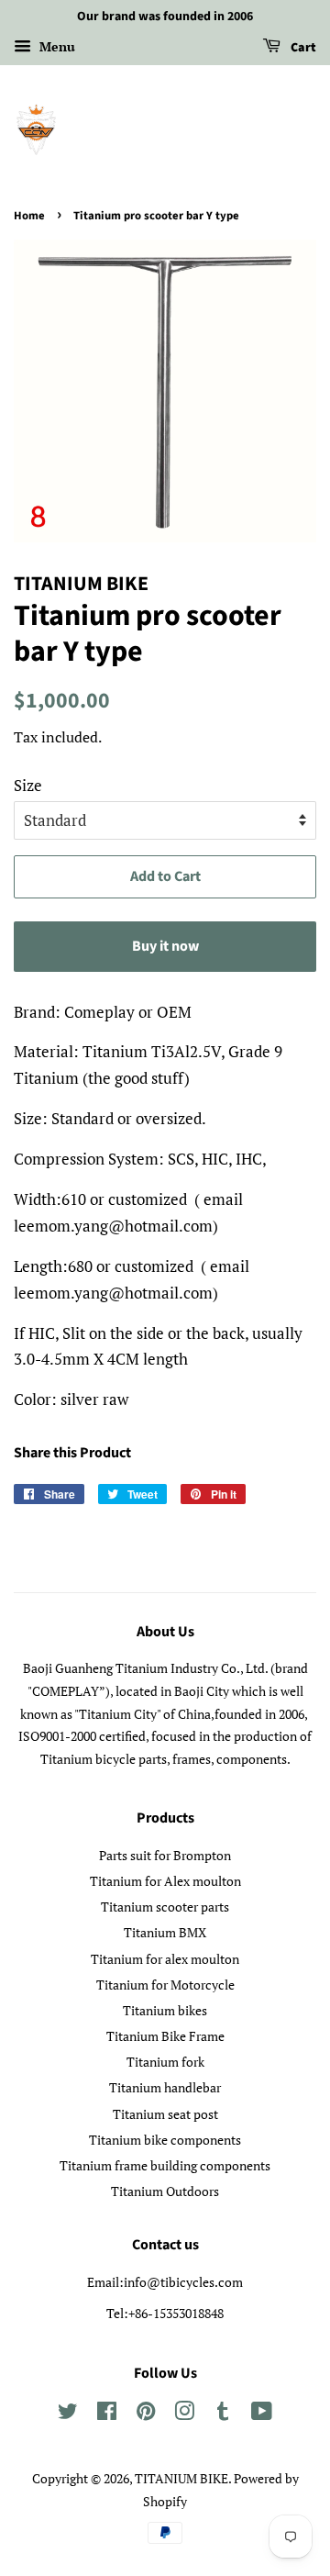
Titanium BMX (165, 1932)
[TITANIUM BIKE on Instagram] (184, 2414)
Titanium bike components (165, 2140)
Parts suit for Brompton (165, 1855)
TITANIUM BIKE (181, 2478)
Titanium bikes (165, 2010)
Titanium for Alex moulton (165, 1881)
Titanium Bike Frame (165, 2036)
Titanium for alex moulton (165, 1959)
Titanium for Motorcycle (165, 1985)
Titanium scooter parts (165, 1907)
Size (28, 785)
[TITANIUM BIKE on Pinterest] (146, 2414)
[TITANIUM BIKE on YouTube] (262, 2414)
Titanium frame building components (165, 2165)
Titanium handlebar (165, 2087)
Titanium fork (165, 2062)
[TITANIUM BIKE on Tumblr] (223, 2414)
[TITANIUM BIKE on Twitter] (68, 2414)
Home (29, 216)
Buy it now (165, 946)
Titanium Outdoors (165, 2191)
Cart (302, 48)
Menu (55, 46)
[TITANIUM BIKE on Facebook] (107, 2414)
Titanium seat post (165, 2114)
